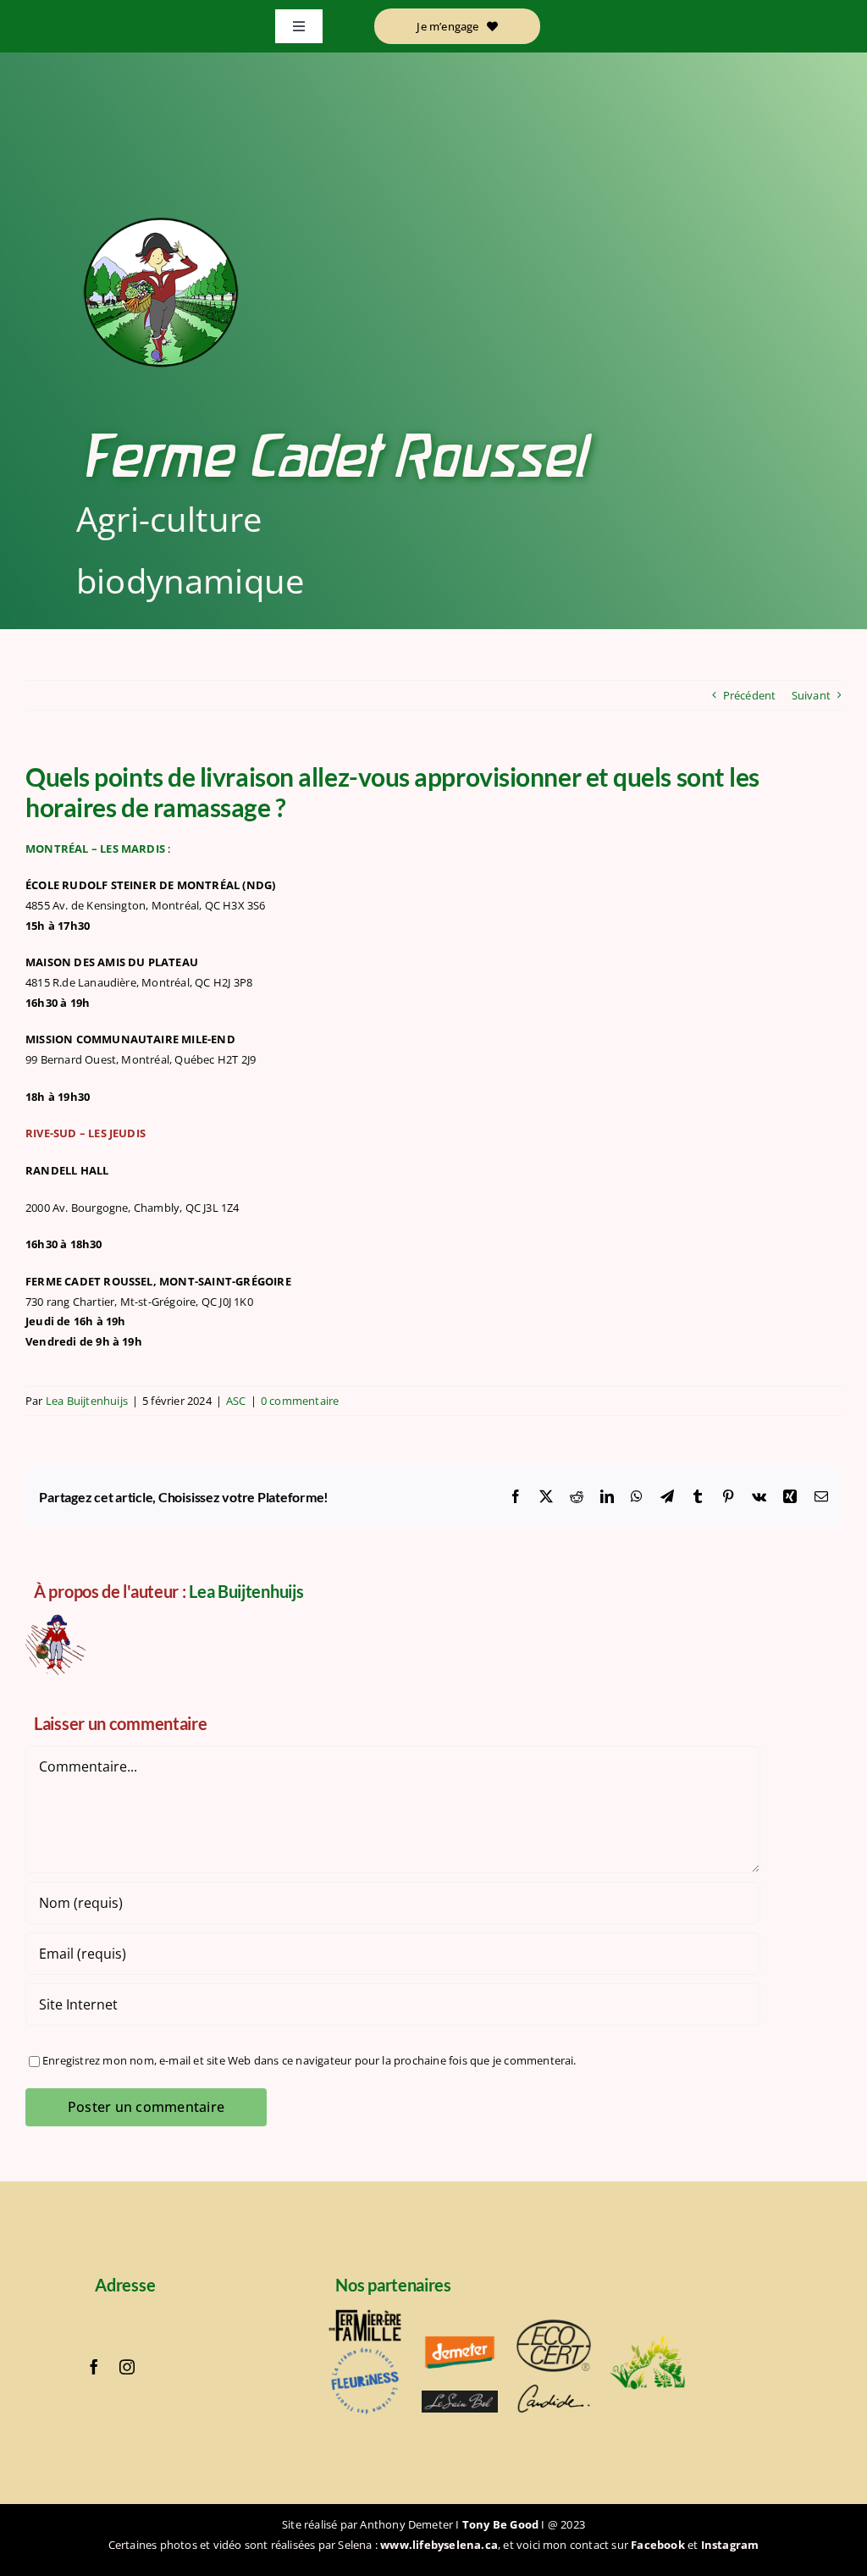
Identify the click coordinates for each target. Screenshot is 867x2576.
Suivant (811, 695)
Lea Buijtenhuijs (87, 1401)
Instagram (730, 2545)
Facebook (658, 2545)
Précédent (750, 695)
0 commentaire (300, 1401)
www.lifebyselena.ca (439, 2545)
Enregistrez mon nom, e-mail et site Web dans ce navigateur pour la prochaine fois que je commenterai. (309, 2060)
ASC (236, 1401)
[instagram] (127, 2367)
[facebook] (94, 2367)
